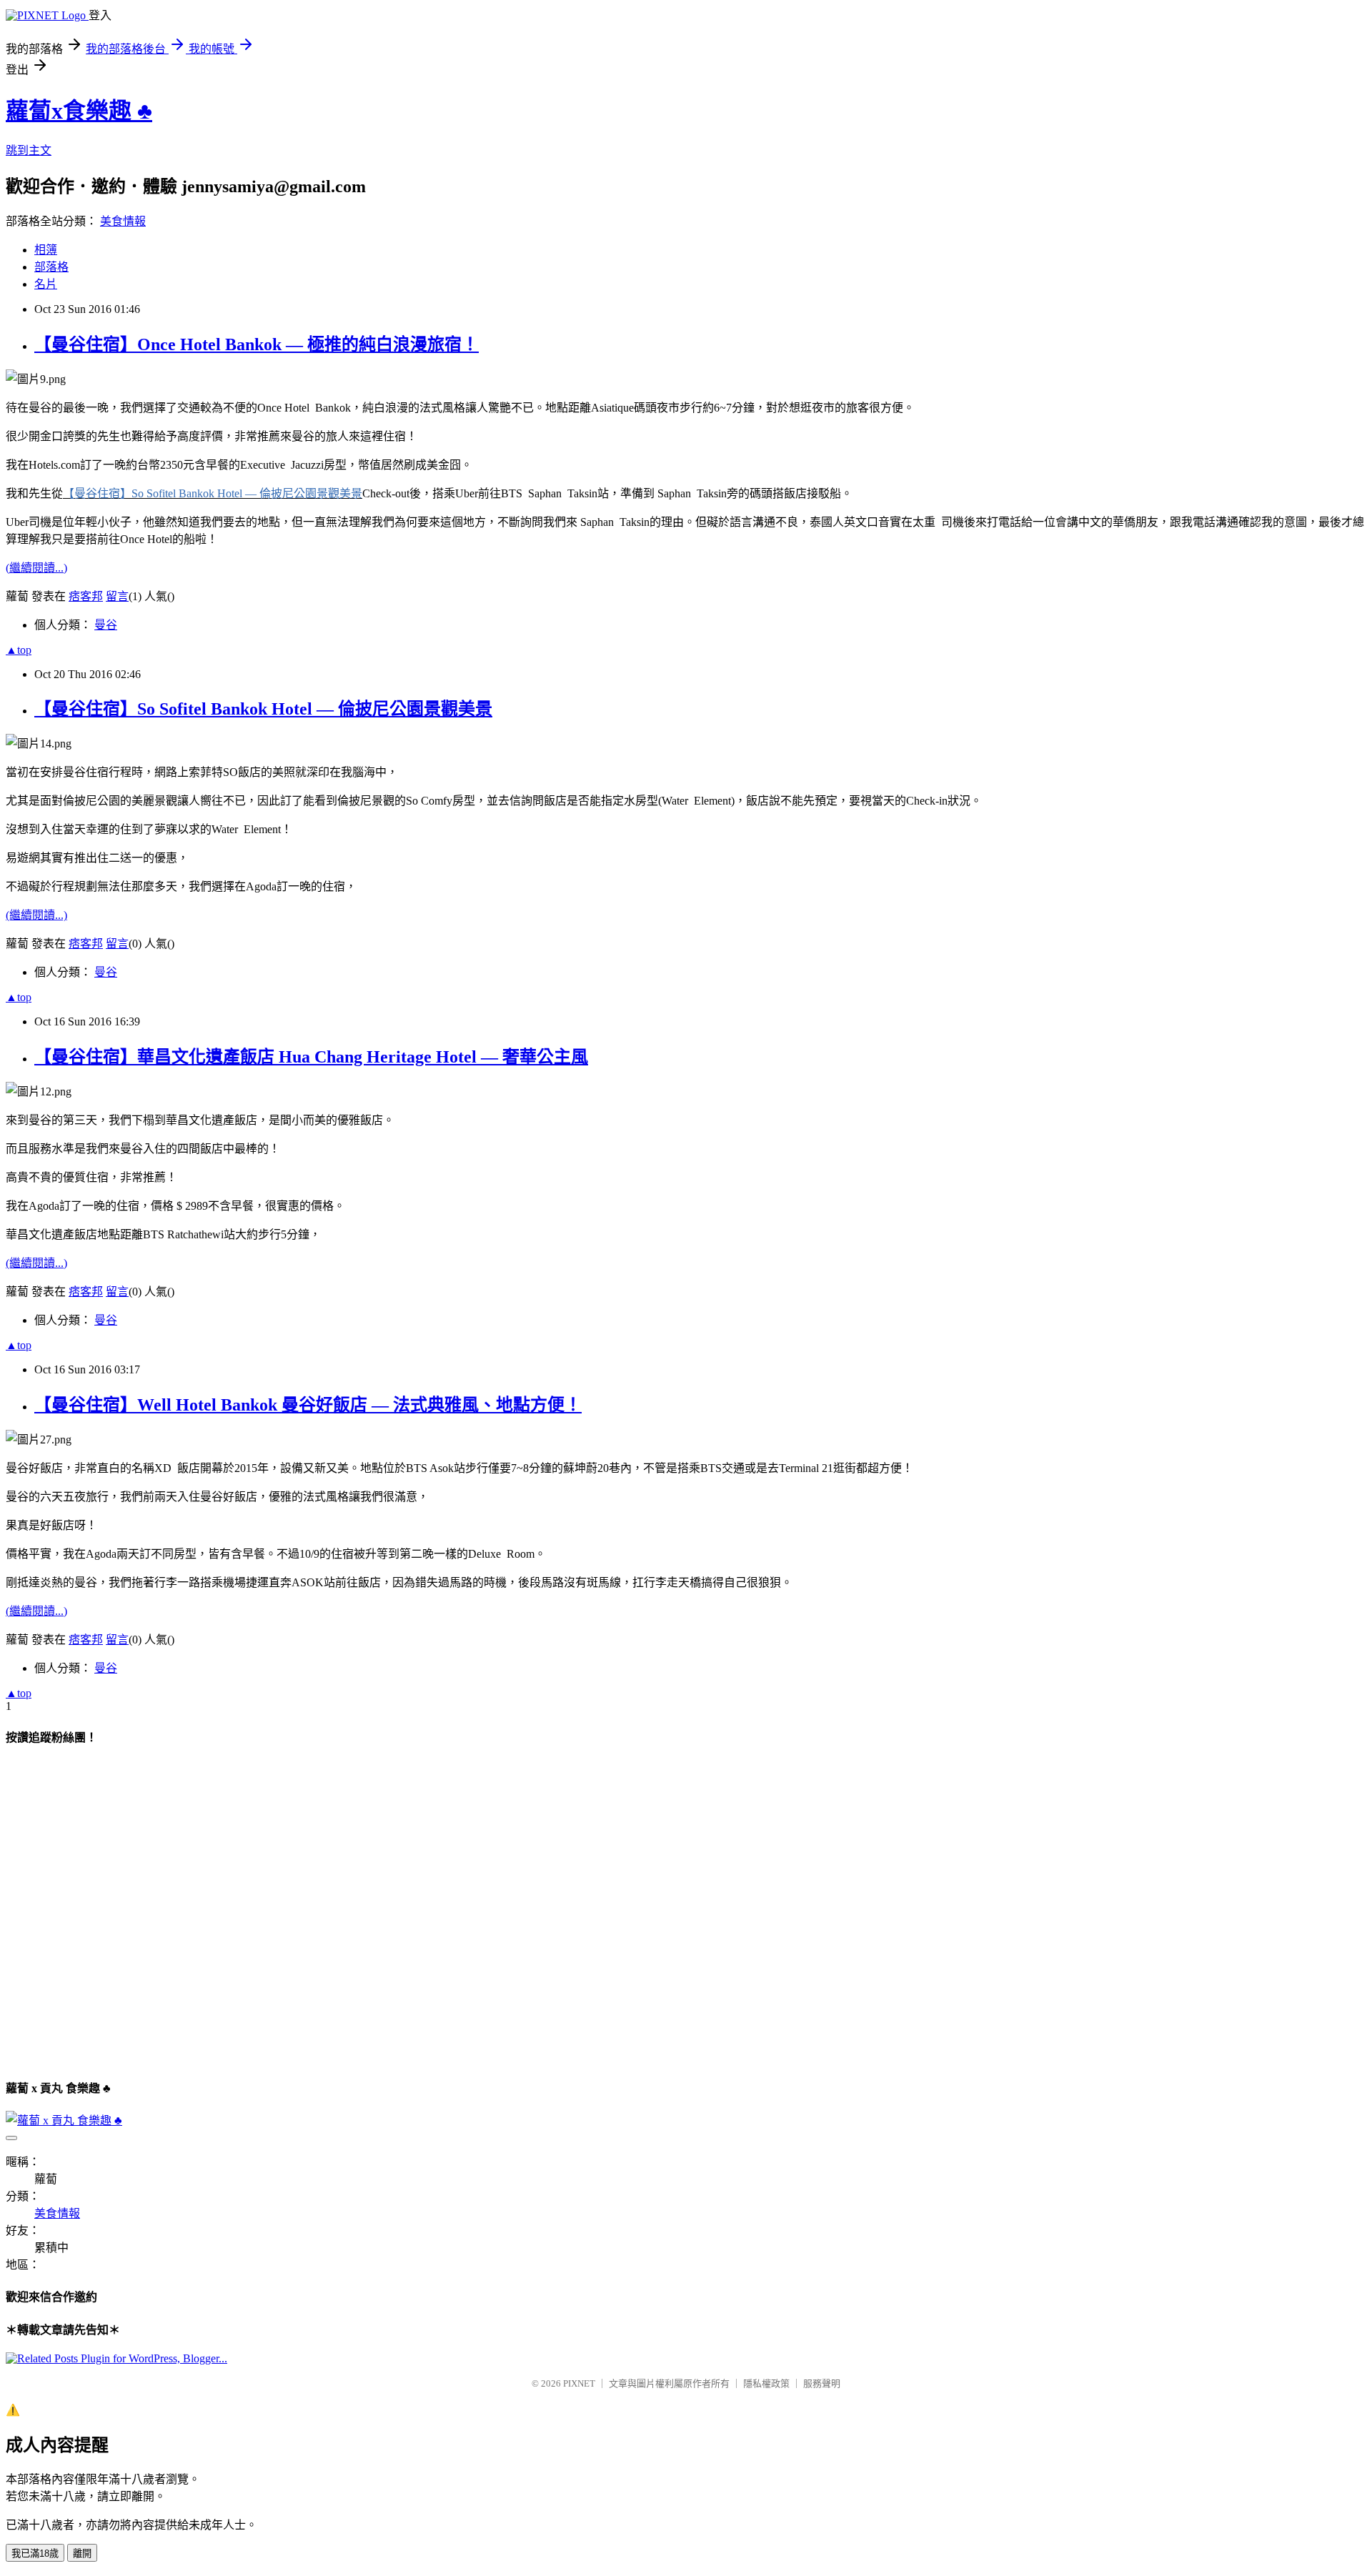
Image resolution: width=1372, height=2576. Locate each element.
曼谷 (106, 625)
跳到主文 (29, 150)
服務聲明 (822, 2383)
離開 (82, 2553)
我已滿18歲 (35, 2553)
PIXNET (579, 2383)
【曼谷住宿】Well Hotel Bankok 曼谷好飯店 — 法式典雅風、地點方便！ (308, 1405)
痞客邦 (86, 596)
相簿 (46, 250)
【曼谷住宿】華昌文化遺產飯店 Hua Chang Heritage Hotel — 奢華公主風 (311, 1057)
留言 (117, 596)
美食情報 (123, 221)
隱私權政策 (766, 2383)
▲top (19, 650)
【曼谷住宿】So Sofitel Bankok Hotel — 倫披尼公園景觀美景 (263, 709)
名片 (46, 284)
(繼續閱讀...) (36, 568)
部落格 (51, 267)
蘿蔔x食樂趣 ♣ (79, 111)
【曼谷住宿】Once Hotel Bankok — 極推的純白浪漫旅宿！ (257, 344)
